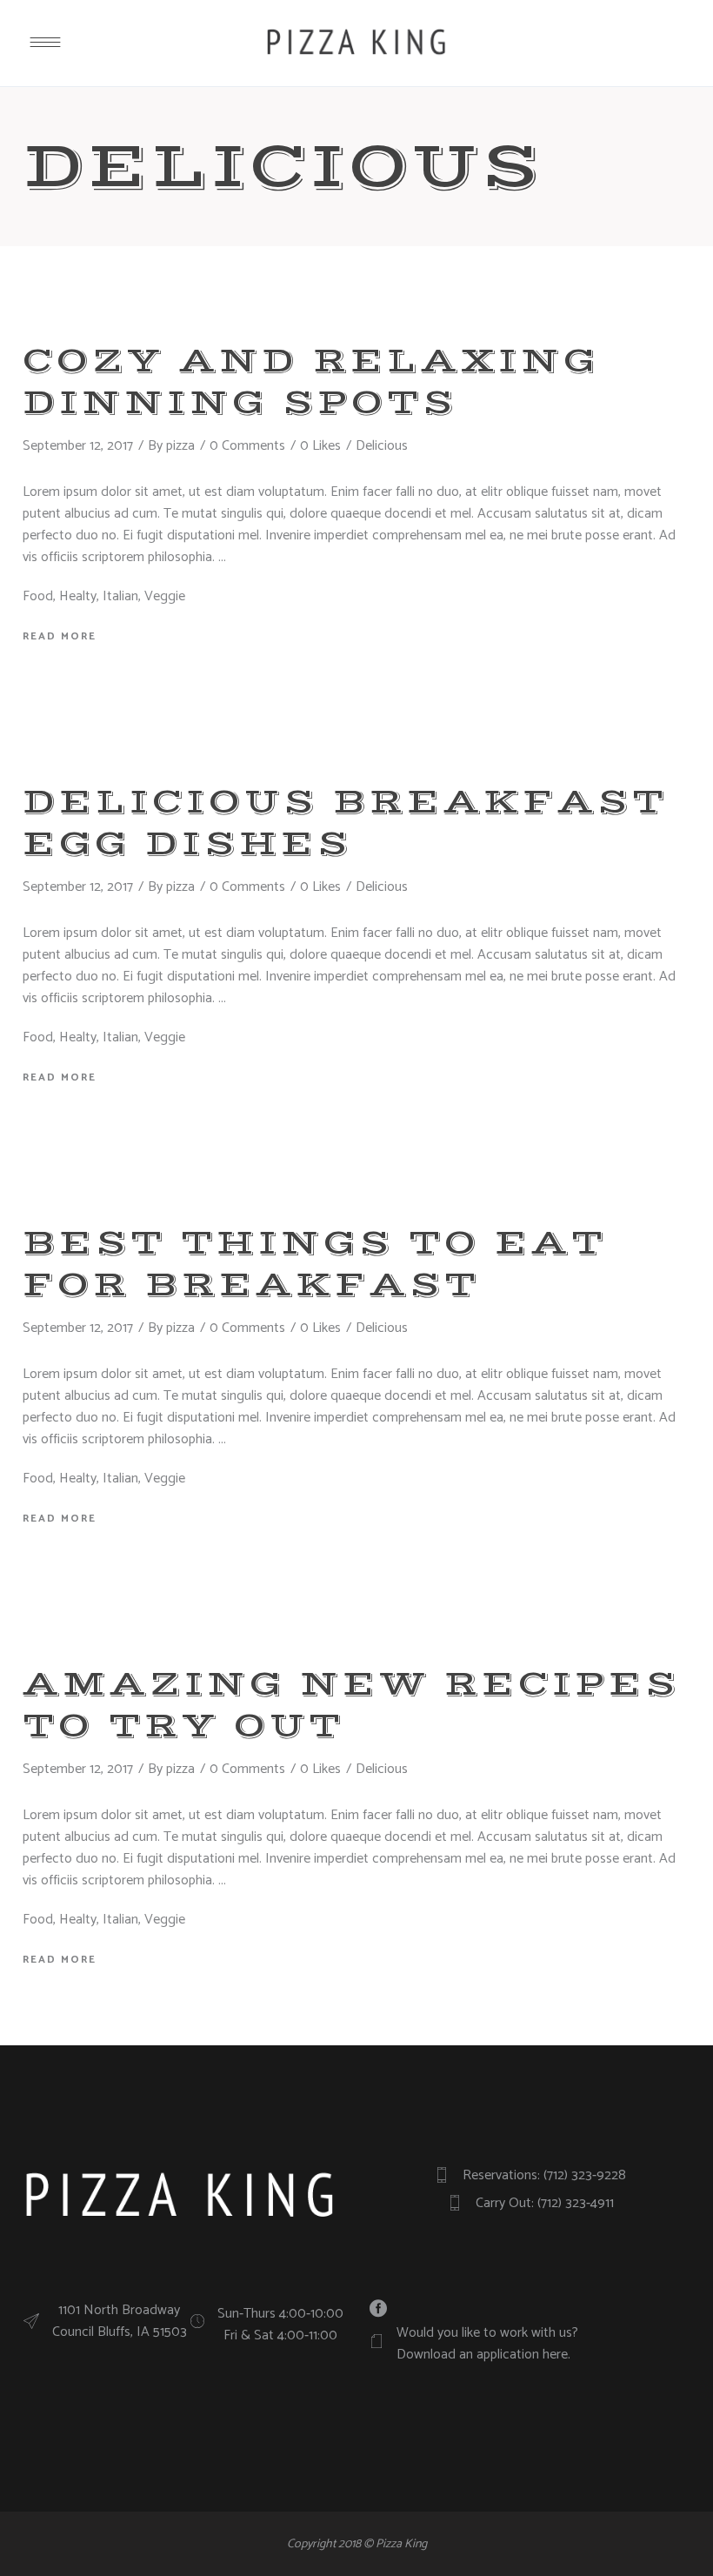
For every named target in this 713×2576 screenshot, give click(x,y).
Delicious (382, 446)
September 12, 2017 (78, 446)
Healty (78, 596)
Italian (120, 596)
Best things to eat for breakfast (315, 1264)
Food (38, 596)
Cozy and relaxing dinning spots (311, 382)
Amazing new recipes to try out (351, 1705)
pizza (180, 446)
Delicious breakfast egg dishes (345, 823)
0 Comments (247, 446)
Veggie (165, 596)
